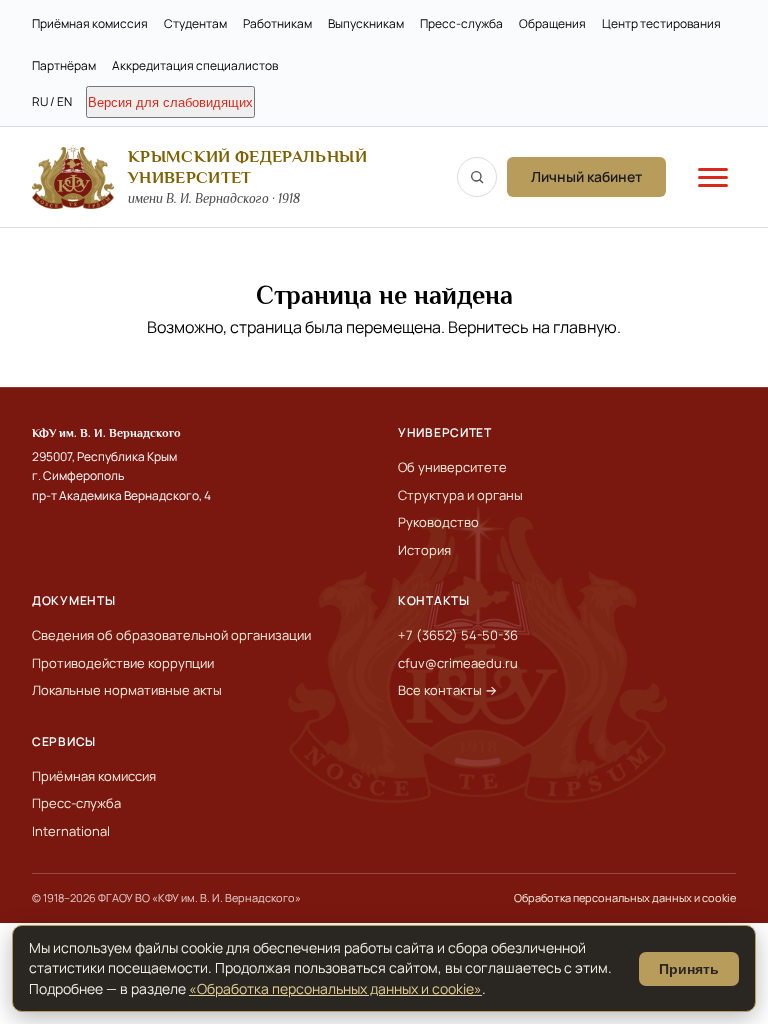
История (424, 550)
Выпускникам (366, 23)
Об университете (452, 467)
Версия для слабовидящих (170, 102)
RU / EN (52, 101)
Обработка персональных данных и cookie (625, 897)
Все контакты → (447, 690)
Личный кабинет (586, 176)
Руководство (438, 522)
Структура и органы (460, 495)
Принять (689, 969)
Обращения (552, 23)
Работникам (277, 23)
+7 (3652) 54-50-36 (458, 635)
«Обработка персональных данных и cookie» (335, 988)
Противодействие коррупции (123, 663)
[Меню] (713, 177)
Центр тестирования (661, 23)
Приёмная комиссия (90, 23)
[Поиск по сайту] (477, 177)
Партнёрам (64, 65)
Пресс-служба (461, 23)
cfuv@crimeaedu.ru (458, 663)
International (71, 831)
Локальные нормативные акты (127, 690)
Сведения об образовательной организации (171, 635)
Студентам (195, 23)
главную (585, 327)
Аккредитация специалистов (195, 65)
